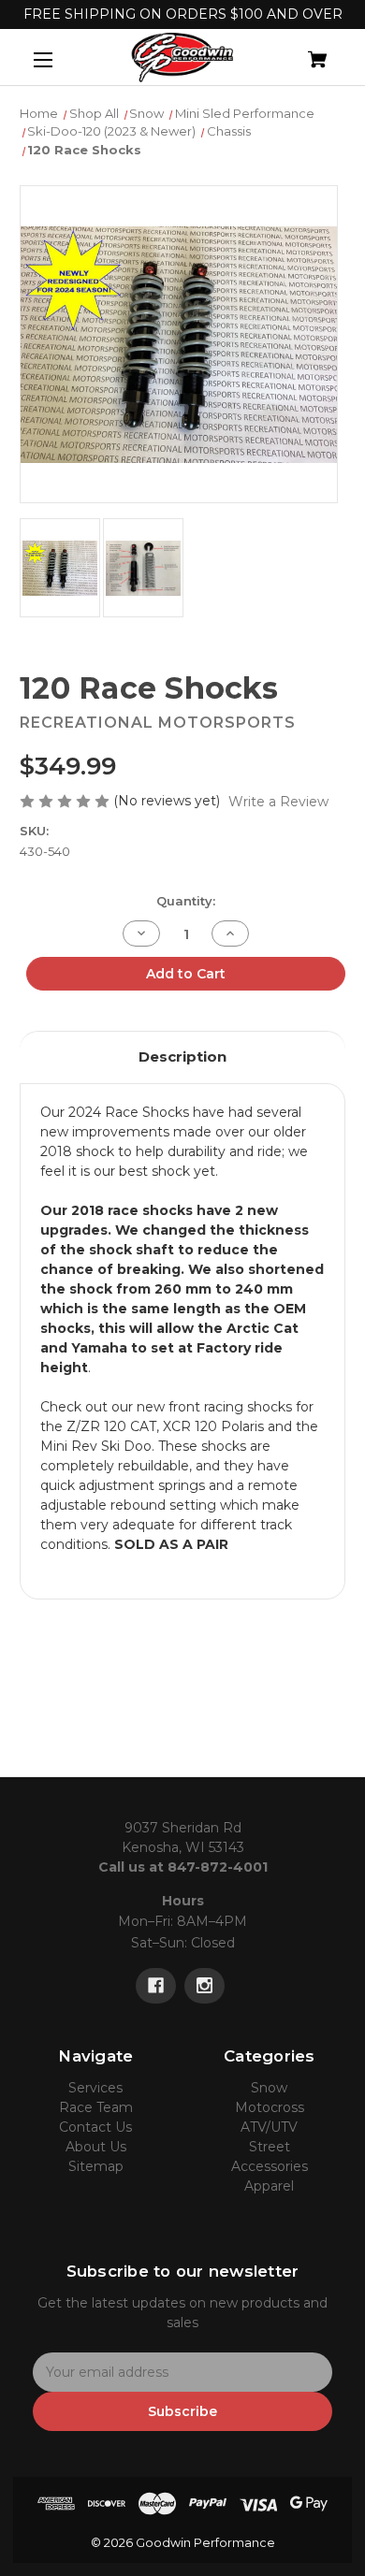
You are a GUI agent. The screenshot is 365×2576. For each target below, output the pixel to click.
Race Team (96, 2107)
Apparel (269, 2186)
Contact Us (95, 2127)
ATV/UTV (269, 2127)
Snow (269, 2088)
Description (182, 1056)
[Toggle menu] (59, 59)
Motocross (270, 2107)
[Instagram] (204, 1986)
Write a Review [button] (278, 802)
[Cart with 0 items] (294, 52)
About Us (96, 2147)
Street (270, 2147)
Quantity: (186, 901)
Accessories (270, 2166)
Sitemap (96, 2166)
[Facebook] (156, 1986)
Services (95, 2088)
